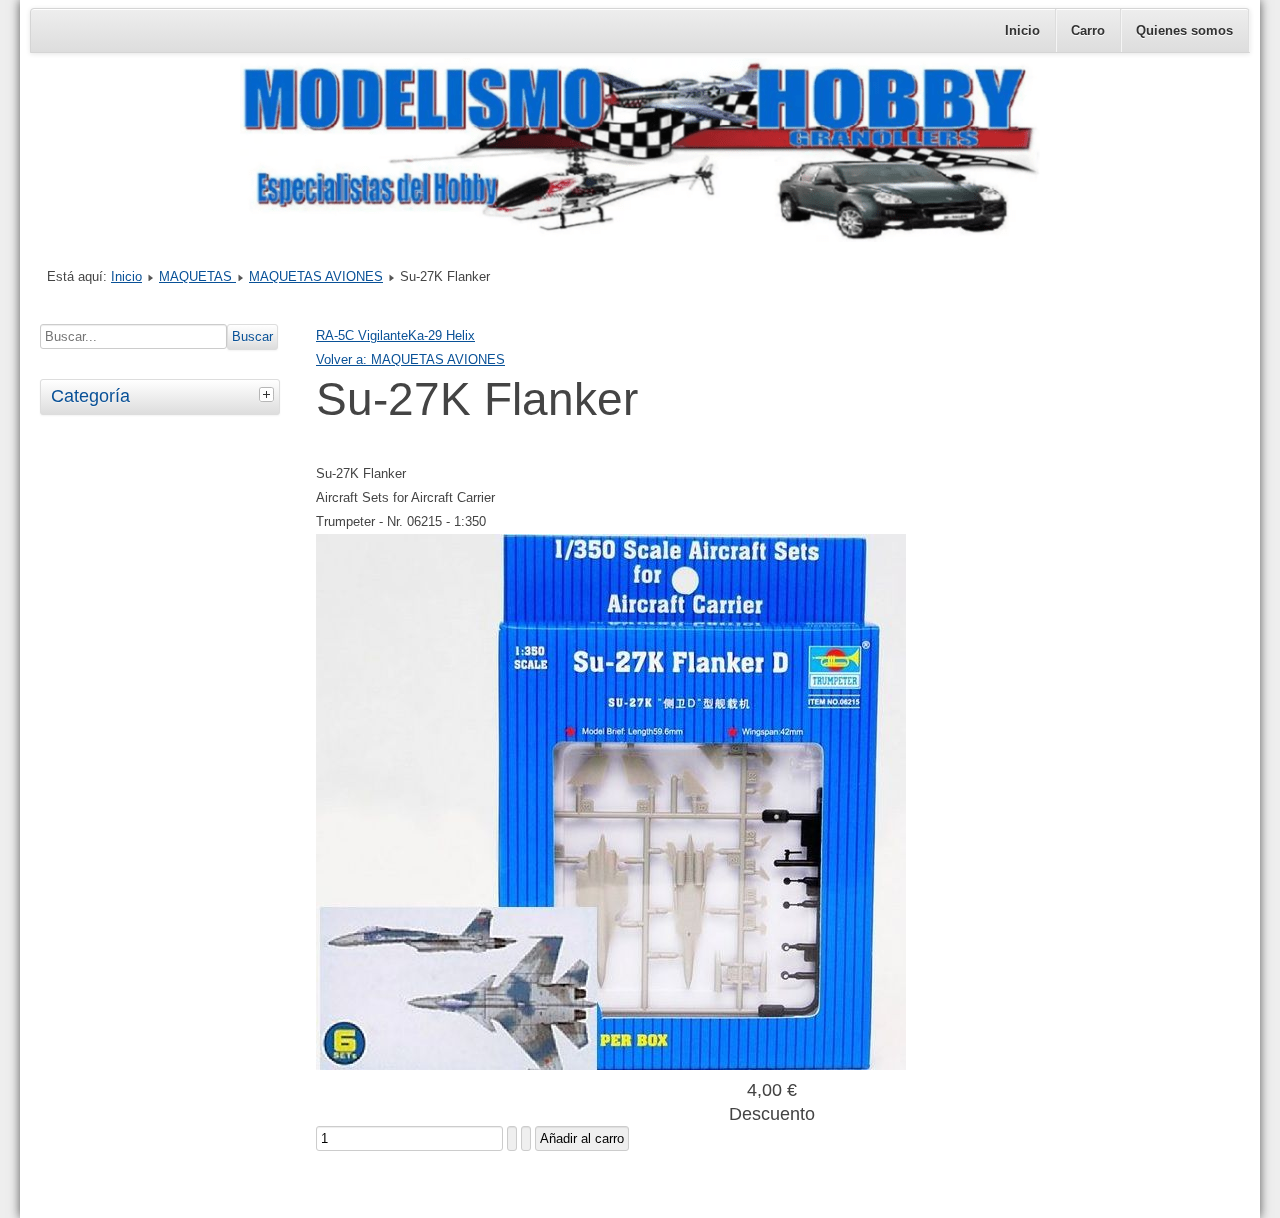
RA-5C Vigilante (362, 335)
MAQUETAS (197, 276)
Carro (1088, 30)
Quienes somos (1184, 30)
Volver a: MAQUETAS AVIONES (410, 359)
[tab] (269, 394)
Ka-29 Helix (441, 335)
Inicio (1022, 30)
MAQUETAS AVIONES (316, 276)
